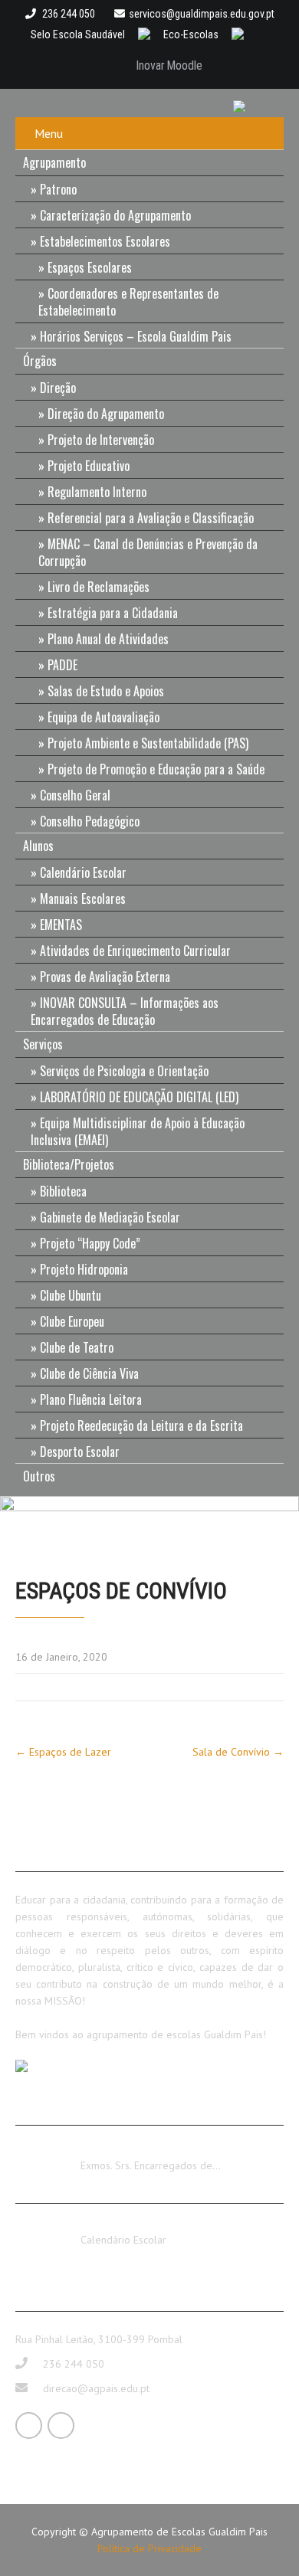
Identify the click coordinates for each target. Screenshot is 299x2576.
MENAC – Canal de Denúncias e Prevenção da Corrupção (148, 552)
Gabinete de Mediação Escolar (110, 1217)
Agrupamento (54, 162)
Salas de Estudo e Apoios (106, 691)
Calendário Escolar (83, 872)
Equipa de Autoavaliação (103, 717)
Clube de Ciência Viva (89, 1373)
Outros (39, 1476)
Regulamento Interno (97, 492)
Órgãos (40, 361)
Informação (107, 2152)
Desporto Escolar (80, 1452)
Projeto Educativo (89, 466)
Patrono (58, 189)
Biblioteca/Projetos (69, 1164)
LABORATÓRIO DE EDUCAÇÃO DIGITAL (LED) (139, 1097)
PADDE (62, 665)
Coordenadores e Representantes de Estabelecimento (128, 302)
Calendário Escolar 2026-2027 (151, 2226)
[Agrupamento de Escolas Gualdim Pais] (245, 105)
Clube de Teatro (77, 1347)
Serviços (43, 1044)
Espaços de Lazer (63, 1752)
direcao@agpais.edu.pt (96, 2388)
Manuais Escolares (83, 898)
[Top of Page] (255, 2543)
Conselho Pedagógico (90, 821)
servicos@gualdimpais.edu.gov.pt (202, 14)
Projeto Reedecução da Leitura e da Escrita (141, 1425)
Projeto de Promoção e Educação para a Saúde (156, 769)
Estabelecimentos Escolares (105, 241)
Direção (58, 388)
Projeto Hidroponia (84, 1269)
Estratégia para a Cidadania (113, 613)
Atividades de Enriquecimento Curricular (135, 951)
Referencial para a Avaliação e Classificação (151, 518)
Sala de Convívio (238, 1752)
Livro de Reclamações (99, 587)
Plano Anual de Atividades (108, 639)
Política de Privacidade (149, 2548)
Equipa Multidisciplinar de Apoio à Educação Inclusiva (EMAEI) (138, 1131)
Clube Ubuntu (71, 1295)
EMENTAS (61, 925)
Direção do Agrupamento (106, 414)
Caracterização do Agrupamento (115, 215)
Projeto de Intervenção (101, 440)
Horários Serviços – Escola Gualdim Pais (136, 336)
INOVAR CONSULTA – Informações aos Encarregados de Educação (125, 1011)
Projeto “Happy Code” (90, 1243)
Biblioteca (63, 1191)
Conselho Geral (75, 795)
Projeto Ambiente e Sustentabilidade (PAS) (148, 743)
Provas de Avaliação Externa (105, 977)
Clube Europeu (72, 1321)
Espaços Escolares (90, 267)
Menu (49, 133)
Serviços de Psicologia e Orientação (124, 1071)
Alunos (38, 846)
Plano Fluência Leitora (91, 1399)
